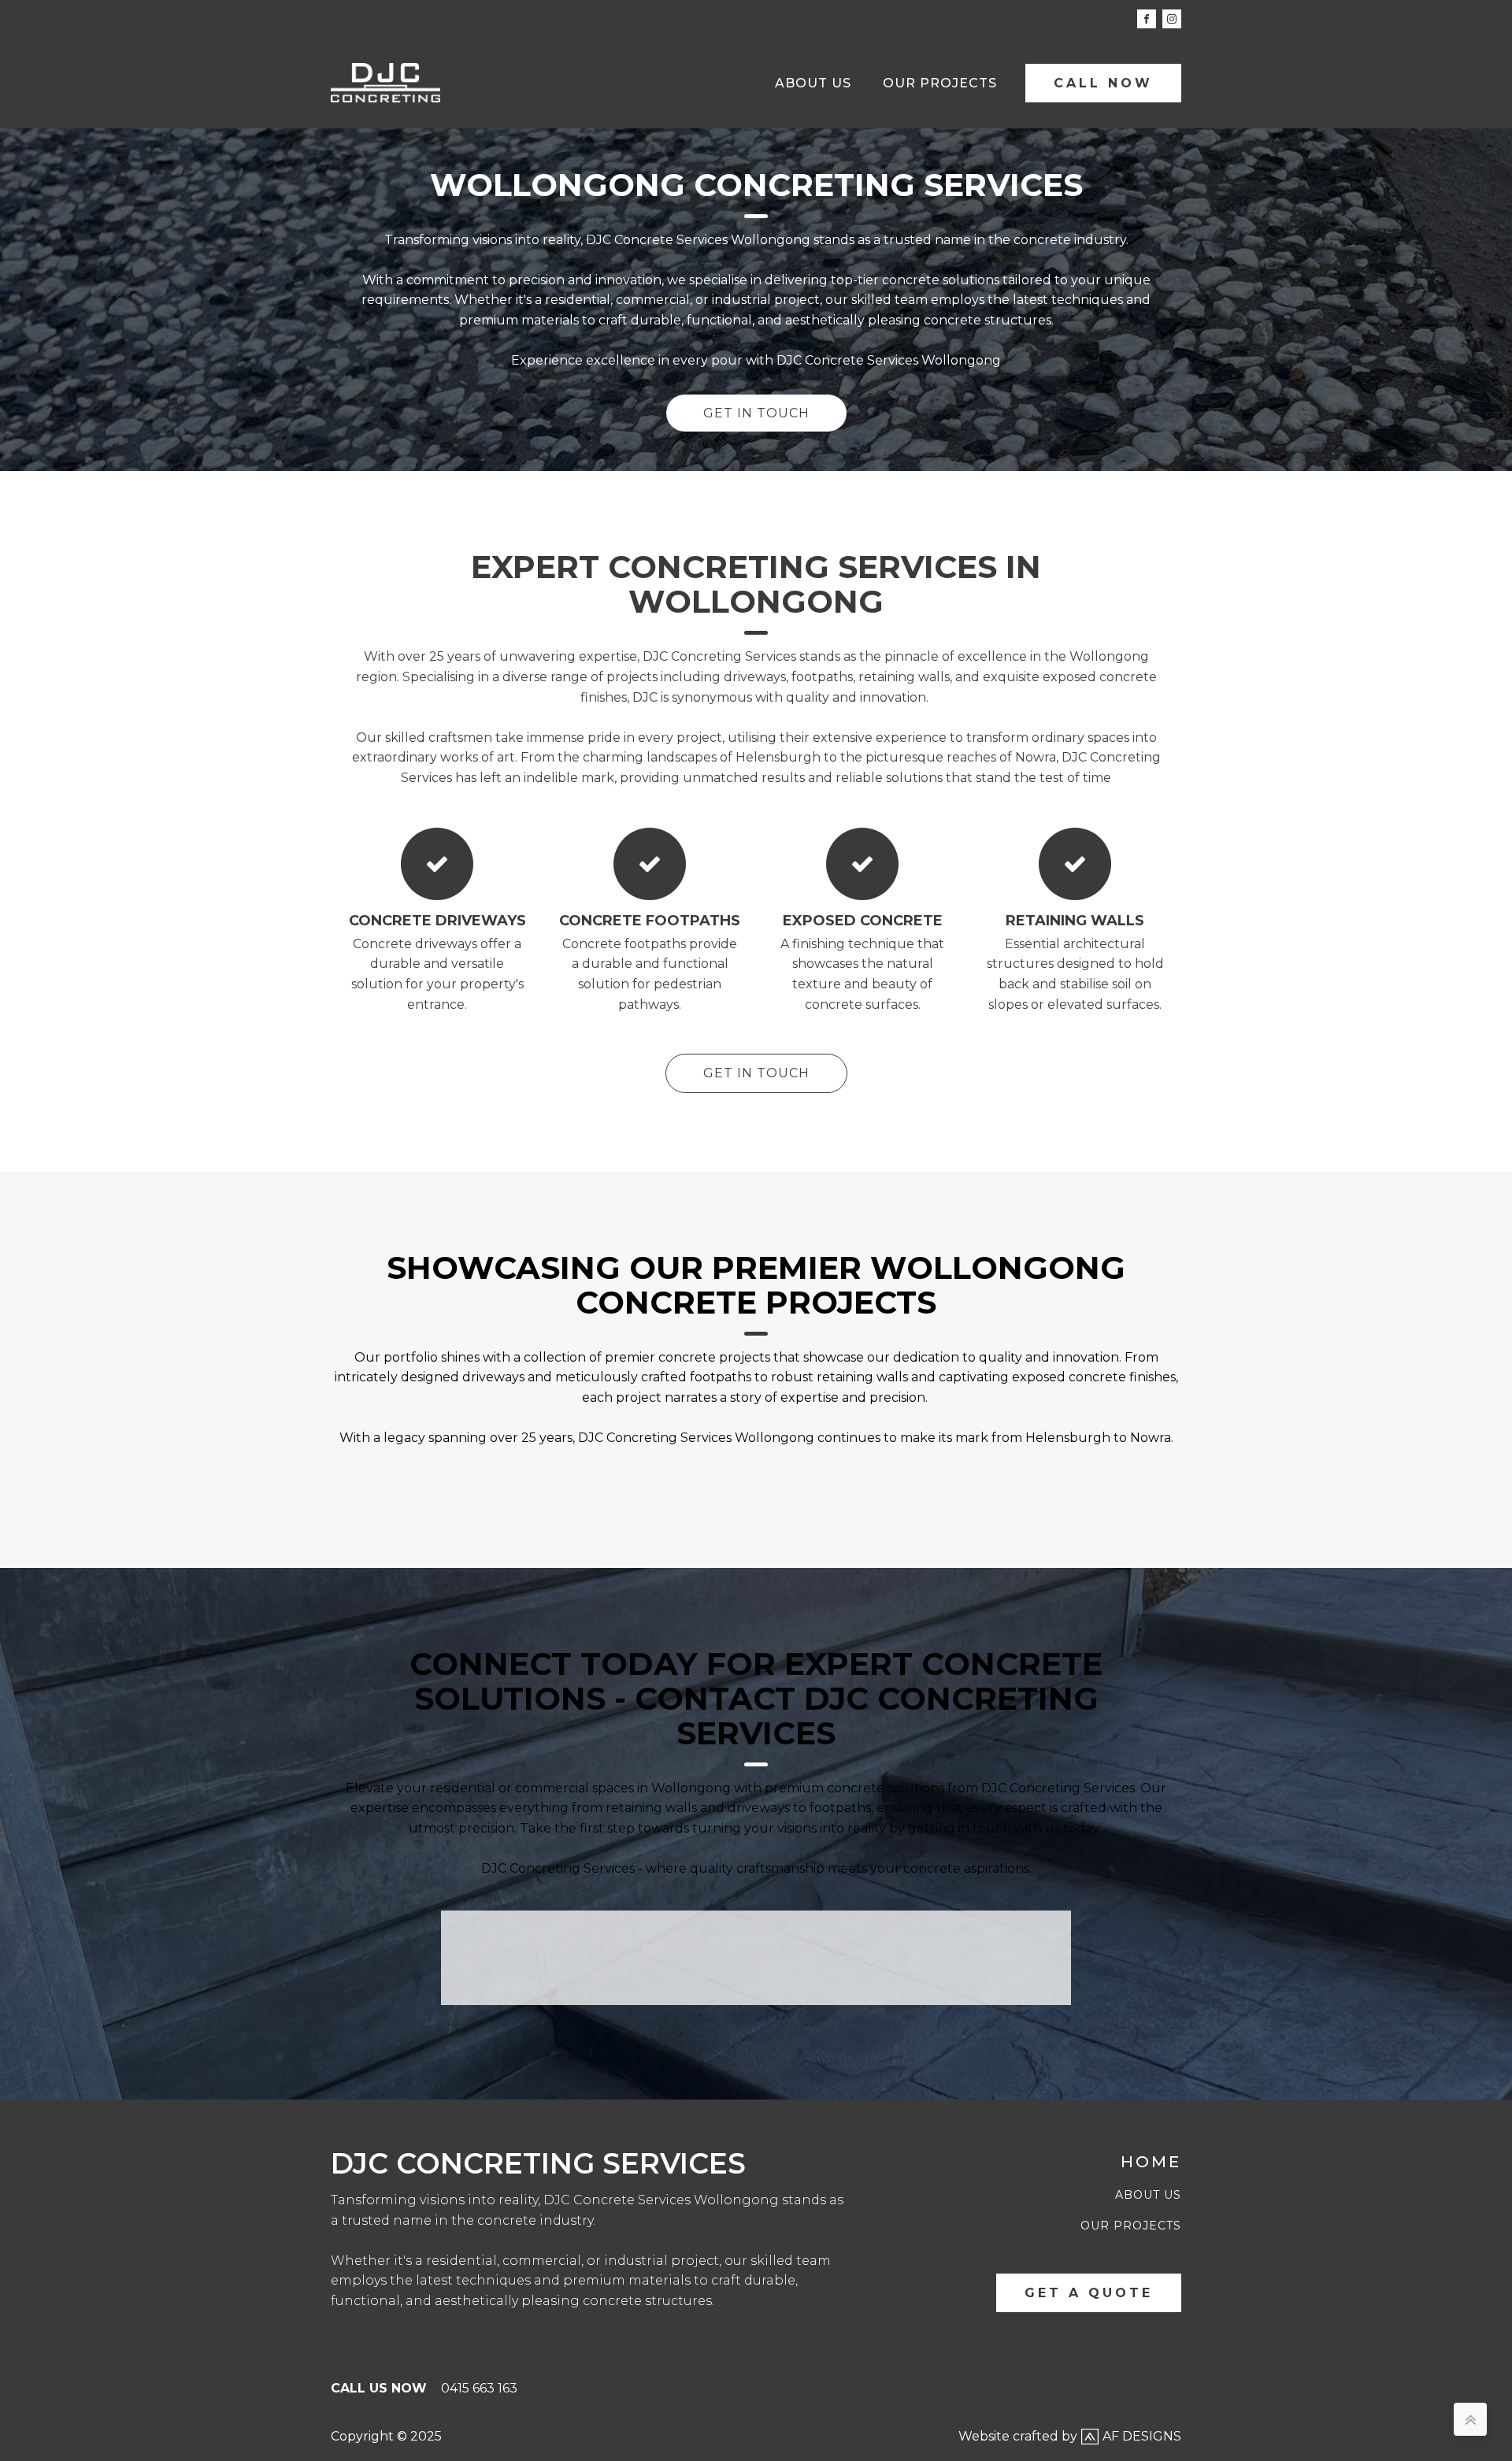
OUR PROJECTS (1131, 2226)
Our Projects (940, 83)
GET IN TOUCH (756, 413)
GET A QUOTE (1089, 2293)
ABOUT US (1148, 2195)
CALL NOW (1103, 83)
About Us (813, 83)
